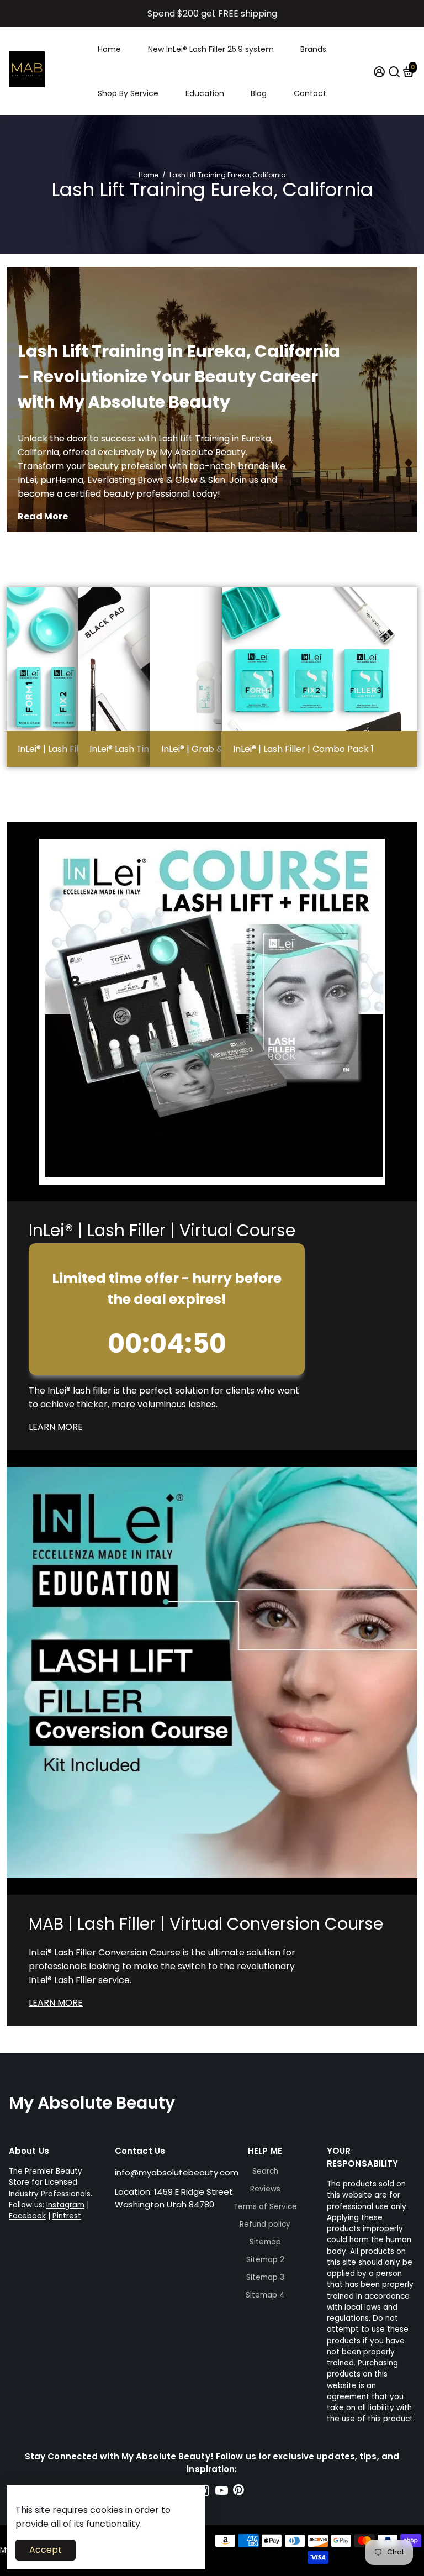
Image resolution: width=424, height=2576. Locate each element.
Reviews (265, 2189)
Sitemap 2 (265, 2260)
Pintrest (67, 2216)
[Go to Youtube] (222, 2492)
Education (205, 93)
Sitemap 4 (265, 2295)
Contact (310, 93)
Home (109, 49)
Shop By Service (128, 93)
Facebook (27, 2216)
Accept (46, 2550)
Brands (313, 49)
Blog (259, 93)
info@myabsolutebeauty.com (177, 2172)
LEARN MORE (56, 1427)
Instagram (65, 2205)
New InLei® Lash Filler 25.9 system (211, 49)
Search (265, 2171)
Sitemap (265, 2242)
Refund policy (265, 2224)
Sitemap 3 (265, 2277)
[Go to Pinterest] (239, 2492)
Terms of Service (265, 2207)
